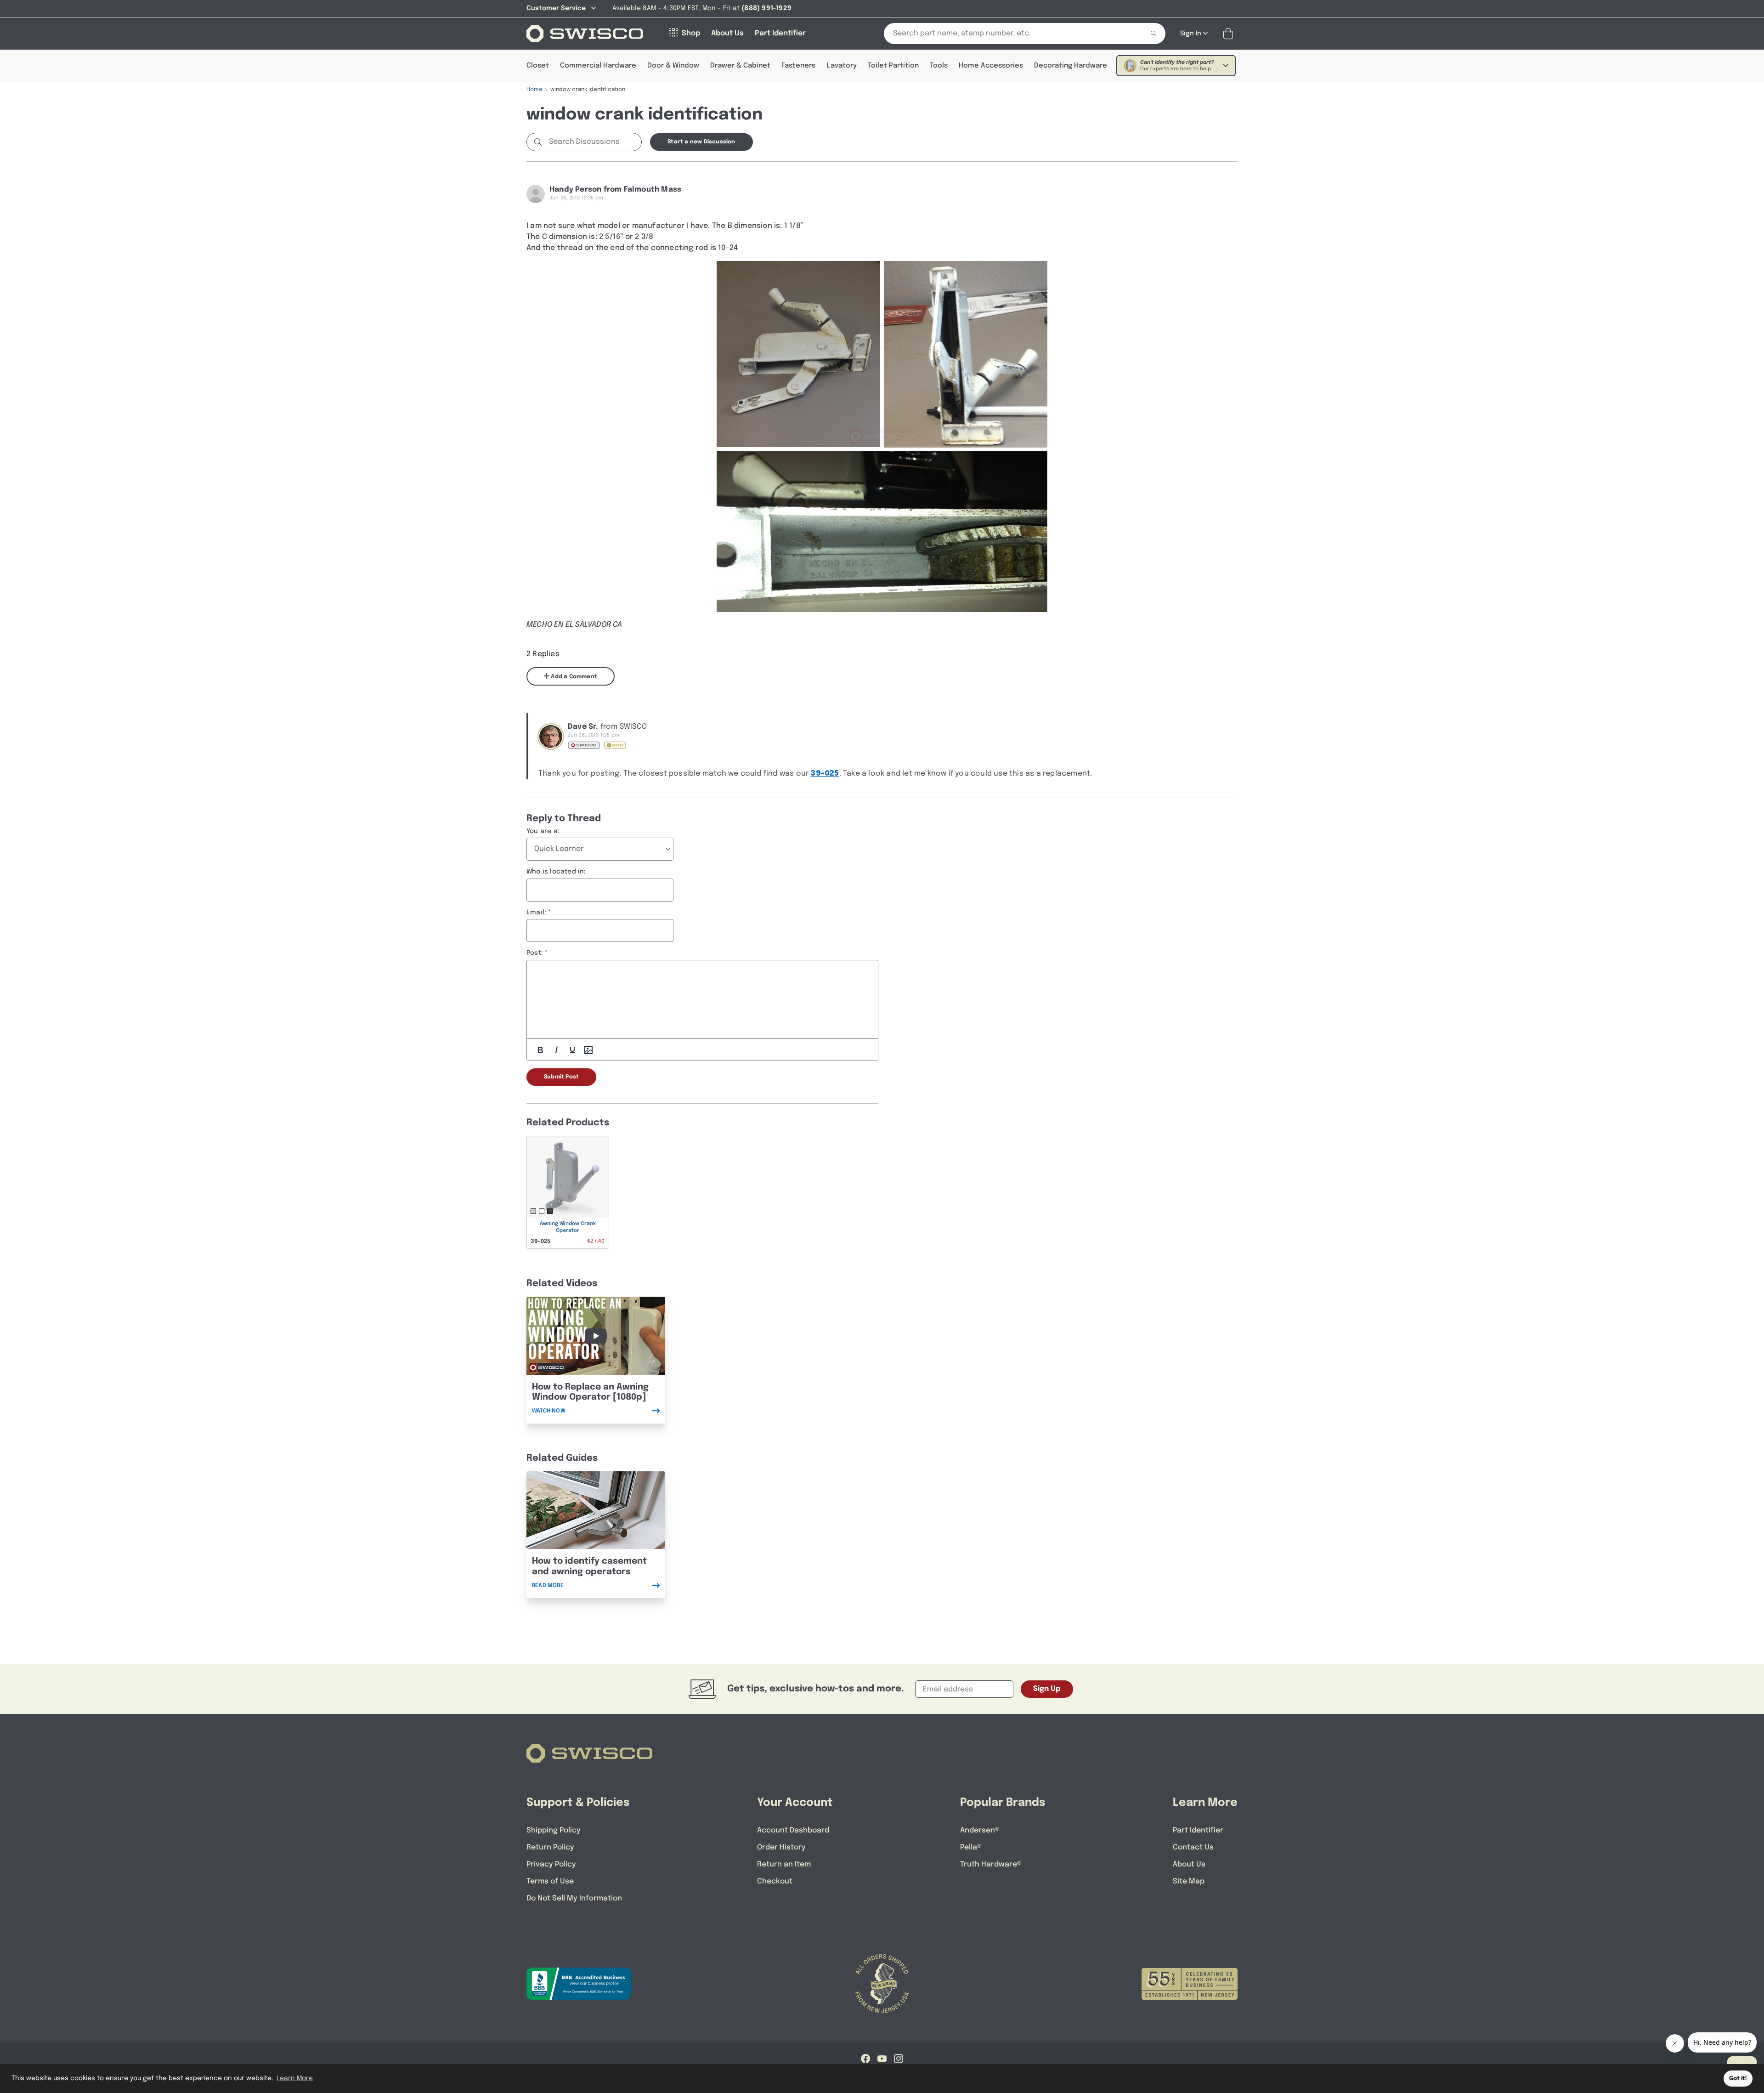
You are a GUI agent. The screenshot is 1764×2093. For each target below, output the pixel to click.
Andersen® (980, 1830)
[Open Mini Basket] (1230, 34)
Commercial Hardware (598, 66)
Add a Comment (573, 677)
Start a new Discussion (701, 142)
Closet (538, 66)
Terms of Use (550, 1881)
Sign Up (1047, 1689)
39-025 (825, 774)
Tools (939, 66)
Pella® (971, 1847)
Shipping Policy (554, 1830)
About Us (1189, 1864)
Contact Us (1193, 1847)
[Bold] (540, 1050)
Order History (781, 1847)
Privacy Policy (551, 1864)
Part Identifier (1198, 1830)
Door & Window (673, 66)
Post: (535, 953)
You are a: (543, 831)
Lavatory (842, 66)
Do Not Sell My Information (574, 1898)
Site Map (1189, 1881)
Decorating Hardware (1071, 66)
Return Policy (550, 1847)
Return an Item (784, 1864)
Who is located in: (556, 872)
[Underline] (572, 1050)
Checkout (775, 1881)
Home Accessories (991, 66)
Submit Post (561, 1077)
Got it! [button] (1738, 2079)
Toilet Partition (893, 66)
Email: (536, 913)
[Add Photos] (588, 1050)
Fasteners (798, 66)
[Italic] (556, 1050)
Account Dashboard (793, 1830)
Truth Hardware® (991, 1864)
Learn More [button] (295, 2078)
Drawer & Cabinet (740, 66)
